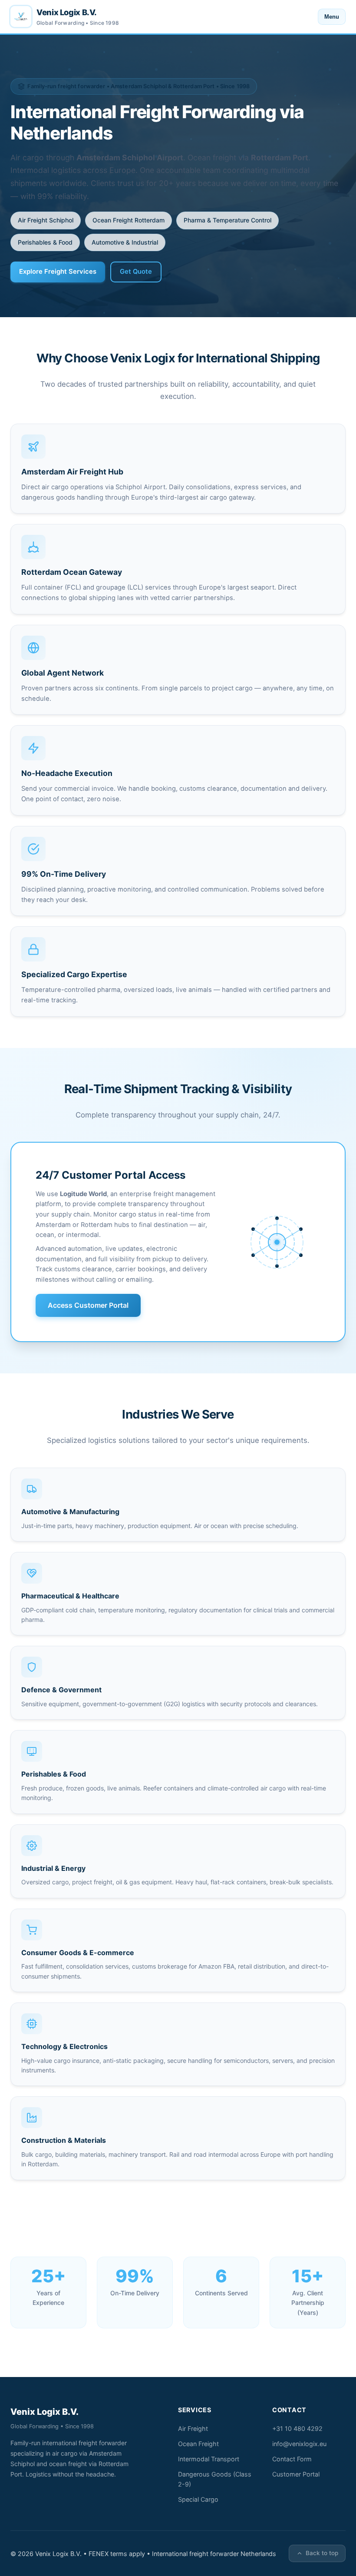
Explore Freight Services (58, 272)
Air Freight (193, 2428)
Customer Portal (296, 2474)
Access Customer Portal (88, 1305)
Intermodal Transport (209, 2459)
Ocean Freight (198, 2444)
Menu (332, 17)
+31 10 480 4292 (297, 2428)
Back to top (322, 2553)
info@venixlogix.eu (299, 2444)
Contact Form (292, 2459)
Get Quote (136, 272)
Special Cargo (198, 2499)
